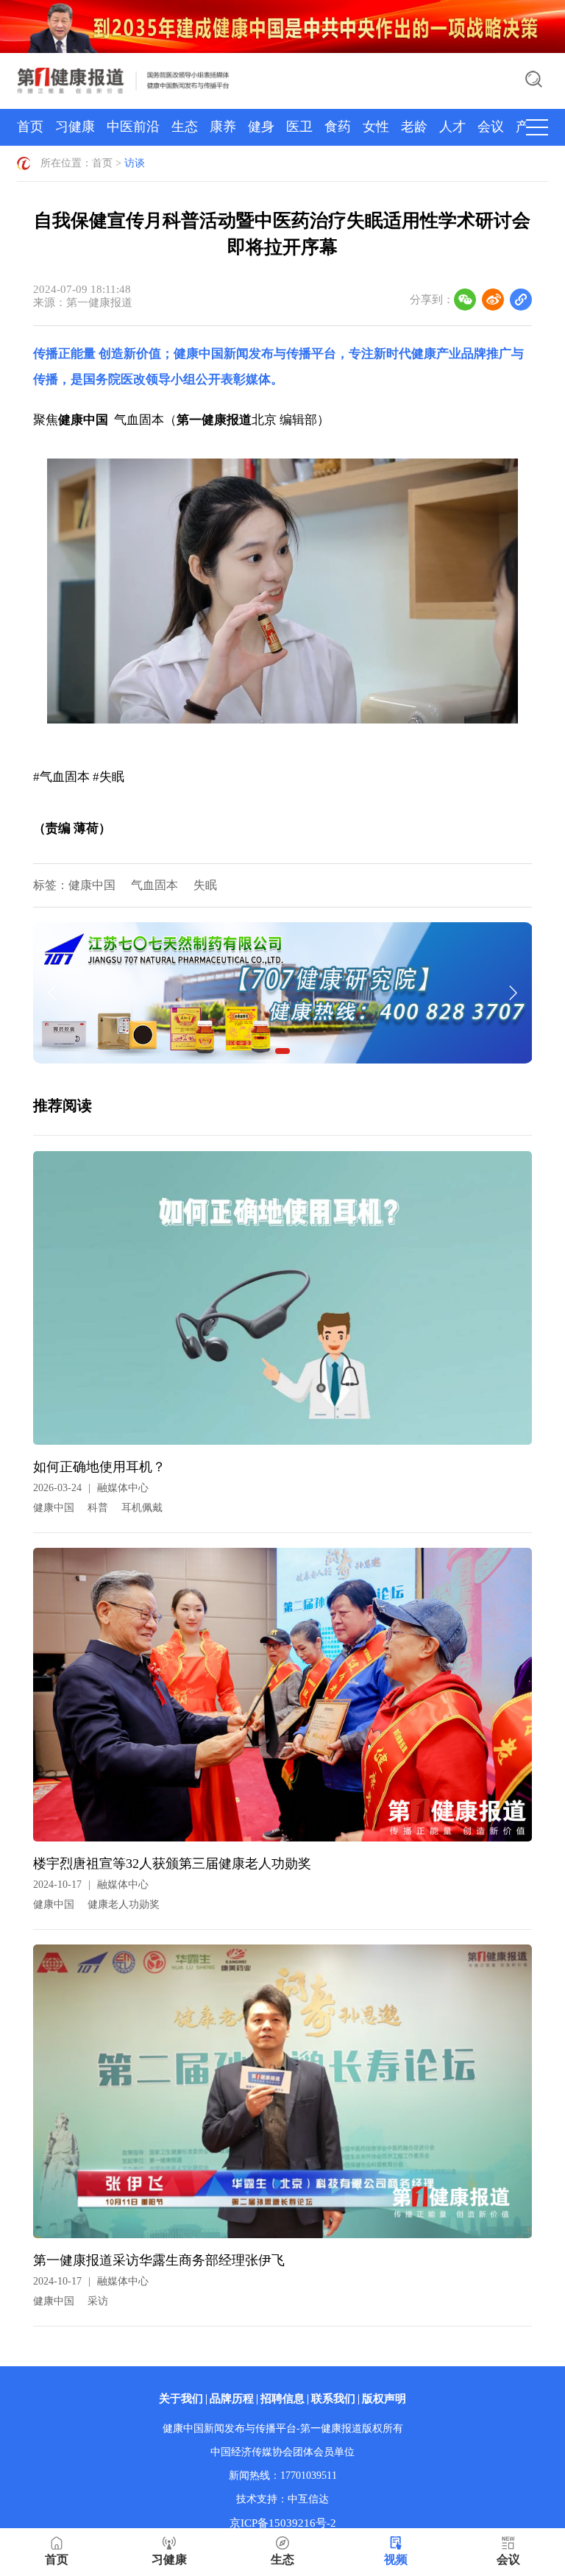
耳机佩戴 (142, 1508)
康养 (223, 127)
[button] (60, 709)
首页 (30, 127)
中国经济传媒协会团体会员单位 (282, 2452)
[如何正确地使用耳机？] (283, 1303)
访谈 (135, 163)
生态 (185, 127)
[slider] (377, 709)
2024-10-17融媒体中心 (91, 1885)
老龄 (414, 127)
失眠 (205, 885)
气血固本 (154, 885)
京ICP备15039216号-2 (283, 2523)
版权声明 (384, 2399)
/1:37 (109, 709)
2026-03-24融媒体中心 (91, 1488)
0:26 (87, 709)
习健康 (75, 127)
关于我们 (181, 2399)
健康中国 (92, 885)
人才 (452, 127)
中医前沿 (133, 127)
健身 (261, 127)
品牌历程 (232, 2399)
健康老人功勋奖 (124, 1904)
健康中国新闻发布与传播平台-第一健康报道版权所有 (283, 2428)
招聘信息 (282, 2399)
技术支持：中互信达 (282, 2499)
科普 (98, 1508)
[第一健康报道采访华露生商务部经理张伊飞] (283, 2097)
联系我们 (333, 2399)
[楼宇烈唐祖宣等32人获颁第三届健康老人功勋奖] (283, 1700)
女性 (376, 127)
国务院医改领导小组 (139, 379)
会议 (491, 127)
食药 (338, 127)
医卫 (299, 127)
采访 (98, 2301)
